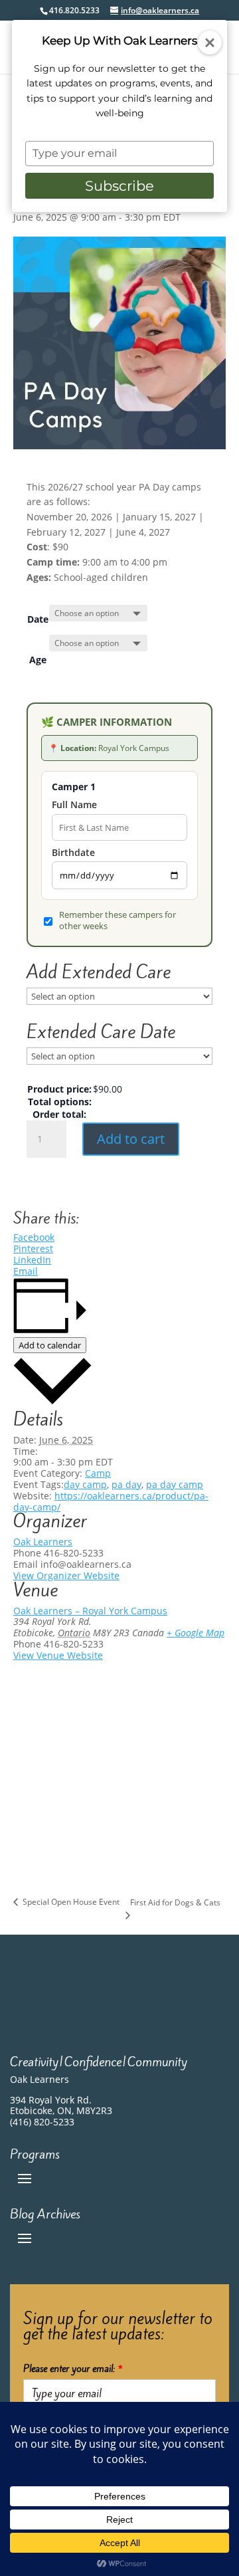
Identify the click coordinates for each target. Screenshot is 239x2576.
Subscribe (119, 186)
